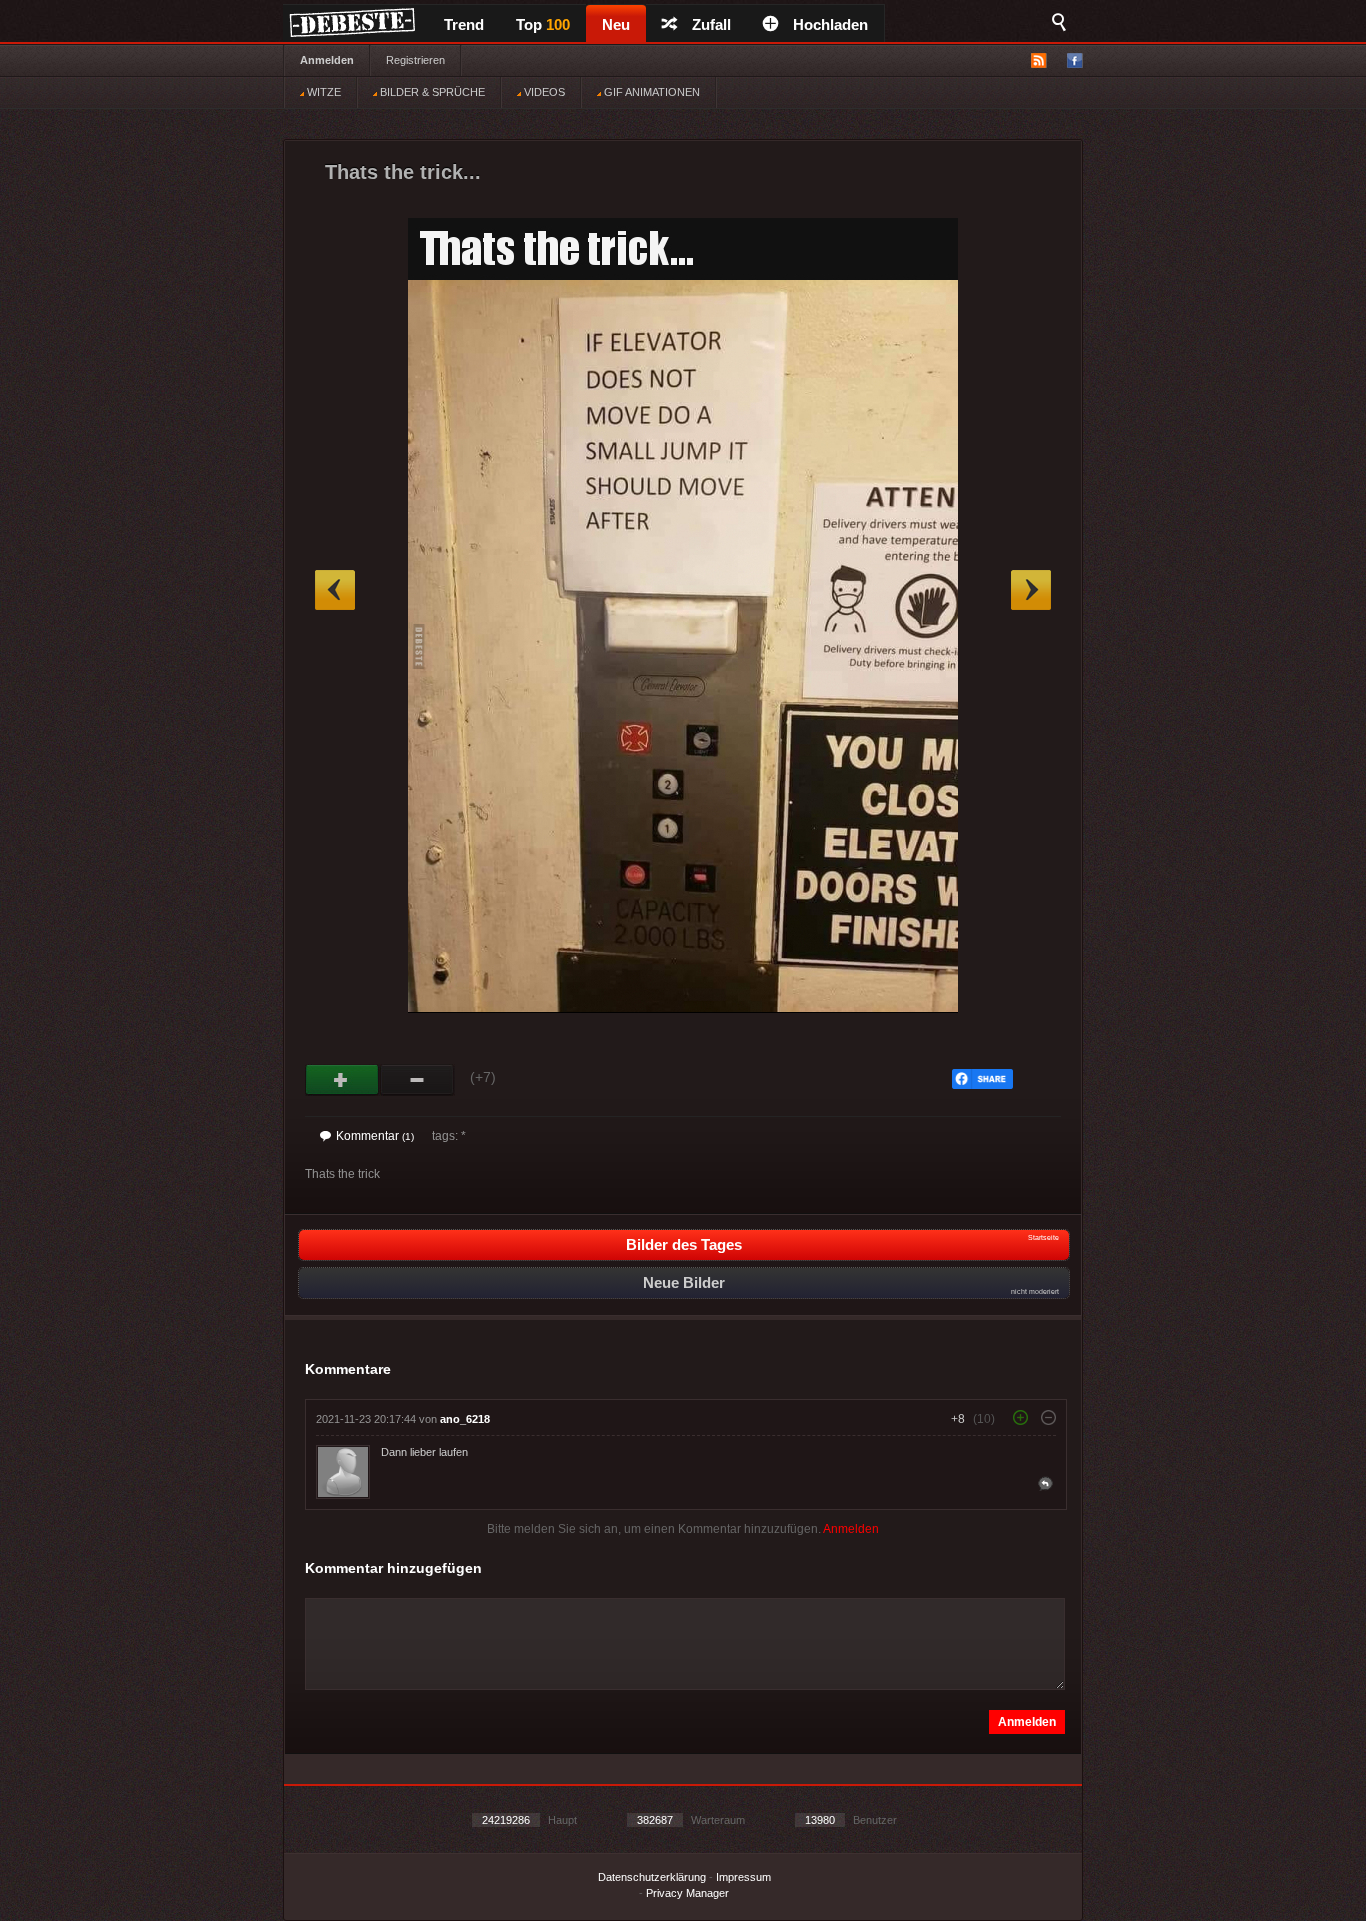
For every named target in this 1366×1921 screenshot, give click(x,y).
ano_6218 (465, 1419)
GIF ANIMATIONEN (650, 92)
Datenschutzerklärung (652, 1877)
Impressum (743, 1877)
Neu (616, 24)
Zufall (711, 24)
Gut (342, 1080)
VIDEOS (543, 92)
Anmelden (327, 60)
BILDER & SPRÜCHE (431, 92)
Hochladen (830, 24)
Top (543, 24)
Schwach (417, 1080)
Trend (464, 24)
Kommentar (375, 1136)
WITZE (322, 92)
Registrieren (415, 60)
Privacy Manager (687, 1893)
